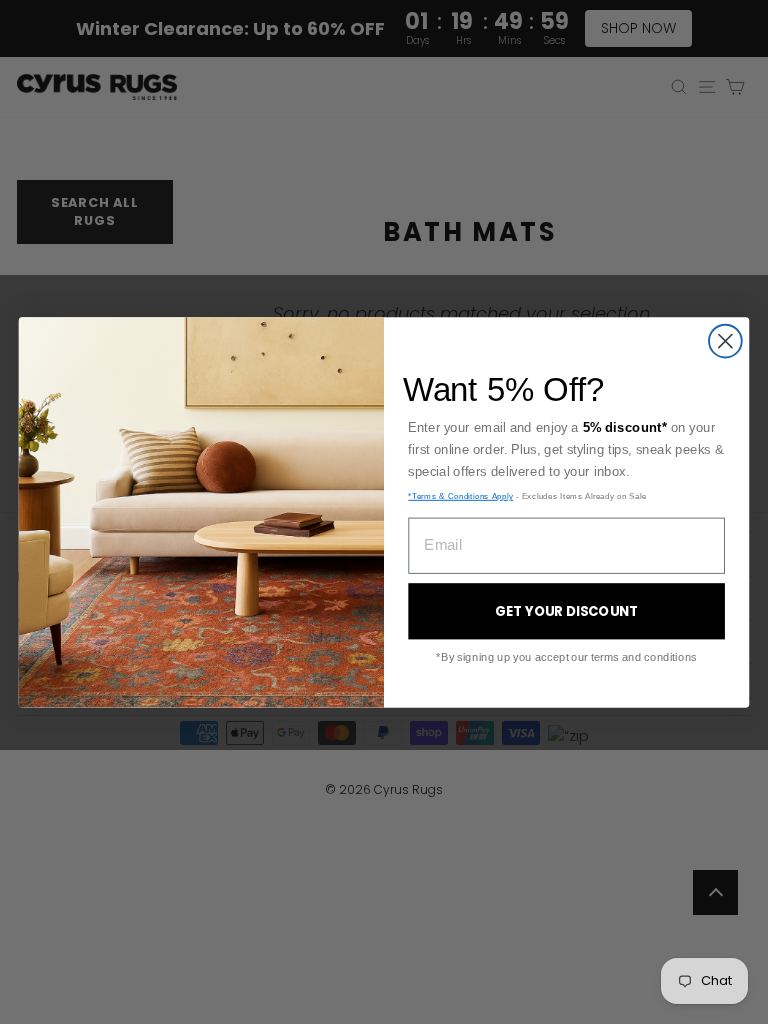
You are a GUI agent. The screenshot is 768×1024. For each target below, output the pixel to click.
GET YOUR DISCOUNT (567, 611)
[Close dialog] (725, 340)
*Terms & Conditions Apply (460, 495)
